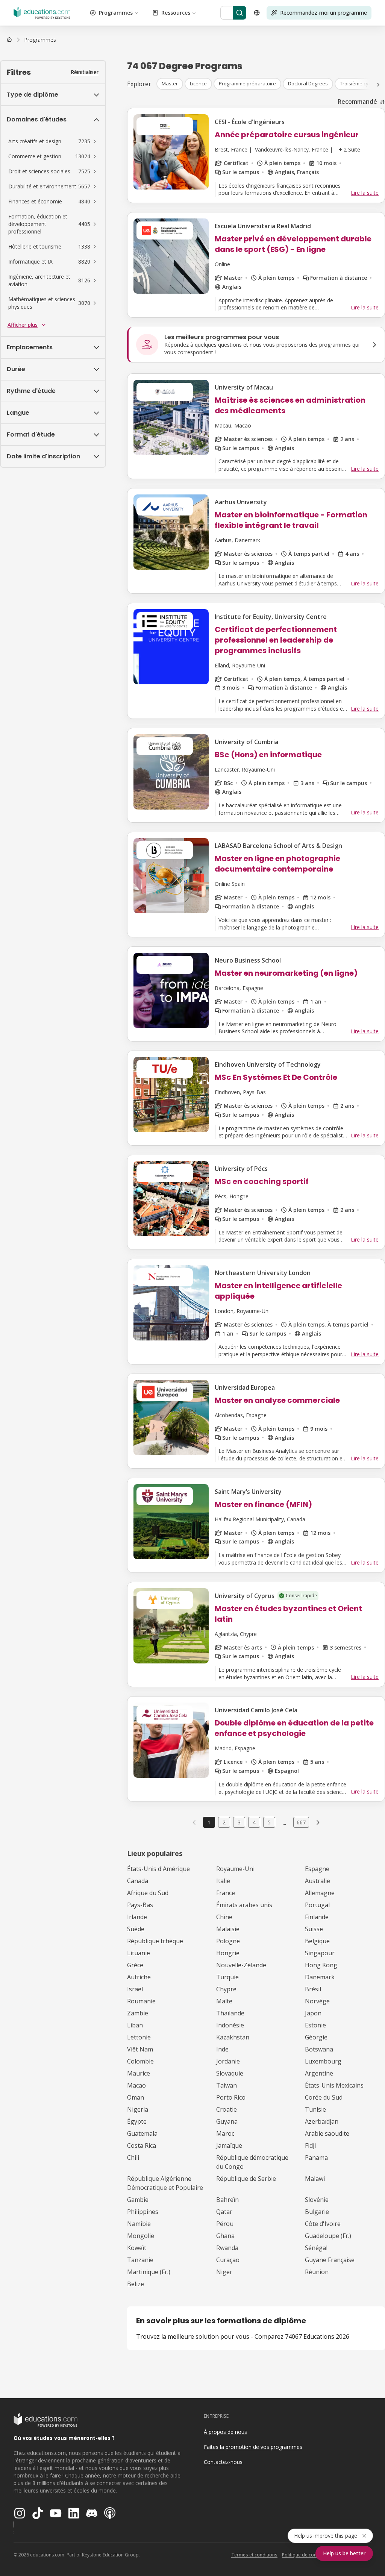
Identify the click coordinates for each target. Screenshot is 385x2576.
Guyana (227, 2121)
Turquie (227, 1977)
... (284, 1822)
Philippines (143, 2212)
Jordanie (228, 2061)
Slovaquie (230, 2073)
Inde (222, 2049)
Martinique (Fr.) (149, 2272)
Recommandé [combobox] (357, 102)
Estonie (315, 2025)
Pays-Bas (140, 1905)
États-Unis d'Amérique (158, 1869)
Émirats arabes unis (244, 1905)
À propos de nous (225, 2432)
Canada (138, 1881)
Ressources (176, 13)
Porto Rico (231, 2097)
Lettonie (139, 2037)
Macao (136, 2085)
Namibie (139, 2224)
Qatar (224, 2212)
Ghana (225, 2236)
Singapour (320, 1953)
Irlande (137, 1917)
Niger (224, 2272)
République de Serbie (246, 2179)
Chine (224, 1917)
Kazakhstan (233, 2037)
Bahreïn (227, 2200)
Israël (135, 1989)
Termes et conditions (254, 2555)
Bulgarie (317, 2212)
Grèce (135, 1965)
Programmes (116, 13)
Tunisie (315, 2109)
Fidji (310, 2145)
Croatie (227, 2109)
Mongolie (141, 2236)
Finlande (317, 1917)
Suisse (314, 1929)
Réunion (317, 2272)
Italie (223, 1881)
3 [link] (239, 1822)
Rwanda (227, 2248)
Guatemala (142, 2133)
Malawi (315, 2179)
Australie (318, 1881)
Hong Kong (321, 1965)
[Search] (239, 13)
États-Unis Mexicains (334, 2085)
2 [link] (224, 1822)
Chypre (226, 1989)
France (226, 1893)
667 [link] (301, 1822)
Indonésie (230, 2025)
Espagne (317, 1869)
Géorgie (316, 2037)
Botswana (319, 2049)
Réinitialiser (85, 72)
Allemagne (320, 1893)
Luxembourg (323, 2061)
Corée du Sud (324, 2097)
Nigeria (138, 2109)
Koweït (137, 2248)
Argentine (319, 2073)
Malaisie (228, 1929)
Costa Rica (142, 2145)
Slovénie (317, 2200)
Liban (135, 2025)
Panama (316, 2158)
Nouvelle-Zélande (241, 1965)
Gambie (138, 2200)
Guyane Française (330, 2260)
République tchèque (155, 1941)
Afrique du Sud (148, 1893)
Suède (136, 1929)
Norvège (317, 2001)
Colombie (140, 2061)
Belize (136, 2284)
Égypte (137, 2121)
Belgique (317, 1941)
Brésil (313, 1989)
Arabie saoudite (327, 2133)
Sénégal (316, 2248)
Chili (133, 2158)
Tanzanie (140, 2260)
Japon (313, 2013)
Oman (136, 2097)
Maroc (225, 2133)
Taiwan (227, 2085)
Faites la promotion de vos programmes (253, 2447)
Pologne (228, 1941)
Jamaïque (229, 2145)
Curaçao (228, 2260)
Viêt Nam (140, 2049)
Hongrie (228, 1953)
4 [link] (254, 1822)
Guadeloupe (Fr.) (328, 2236)
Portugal (317, 1905)
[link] (40, 40)
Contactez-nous (223, 2462)
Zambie (138, 2013)
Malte (224, 2001)
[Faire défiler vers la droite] (378, 85)
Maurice (139, 2073)
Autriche (139, 1977)
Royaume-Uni (235, 1869)
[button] (53, 141)
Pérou (225, 2224)
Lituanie (139, 1953)
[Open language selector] (257, 13)
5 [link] (269, 1822)
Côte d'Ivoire (323, 2224)
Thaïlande (230, 2013)
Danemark (320, 1977)
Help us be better (344, 2553)
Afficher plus (23, 325)
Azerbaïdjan (322, 2121)
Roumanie (141, 2001)
